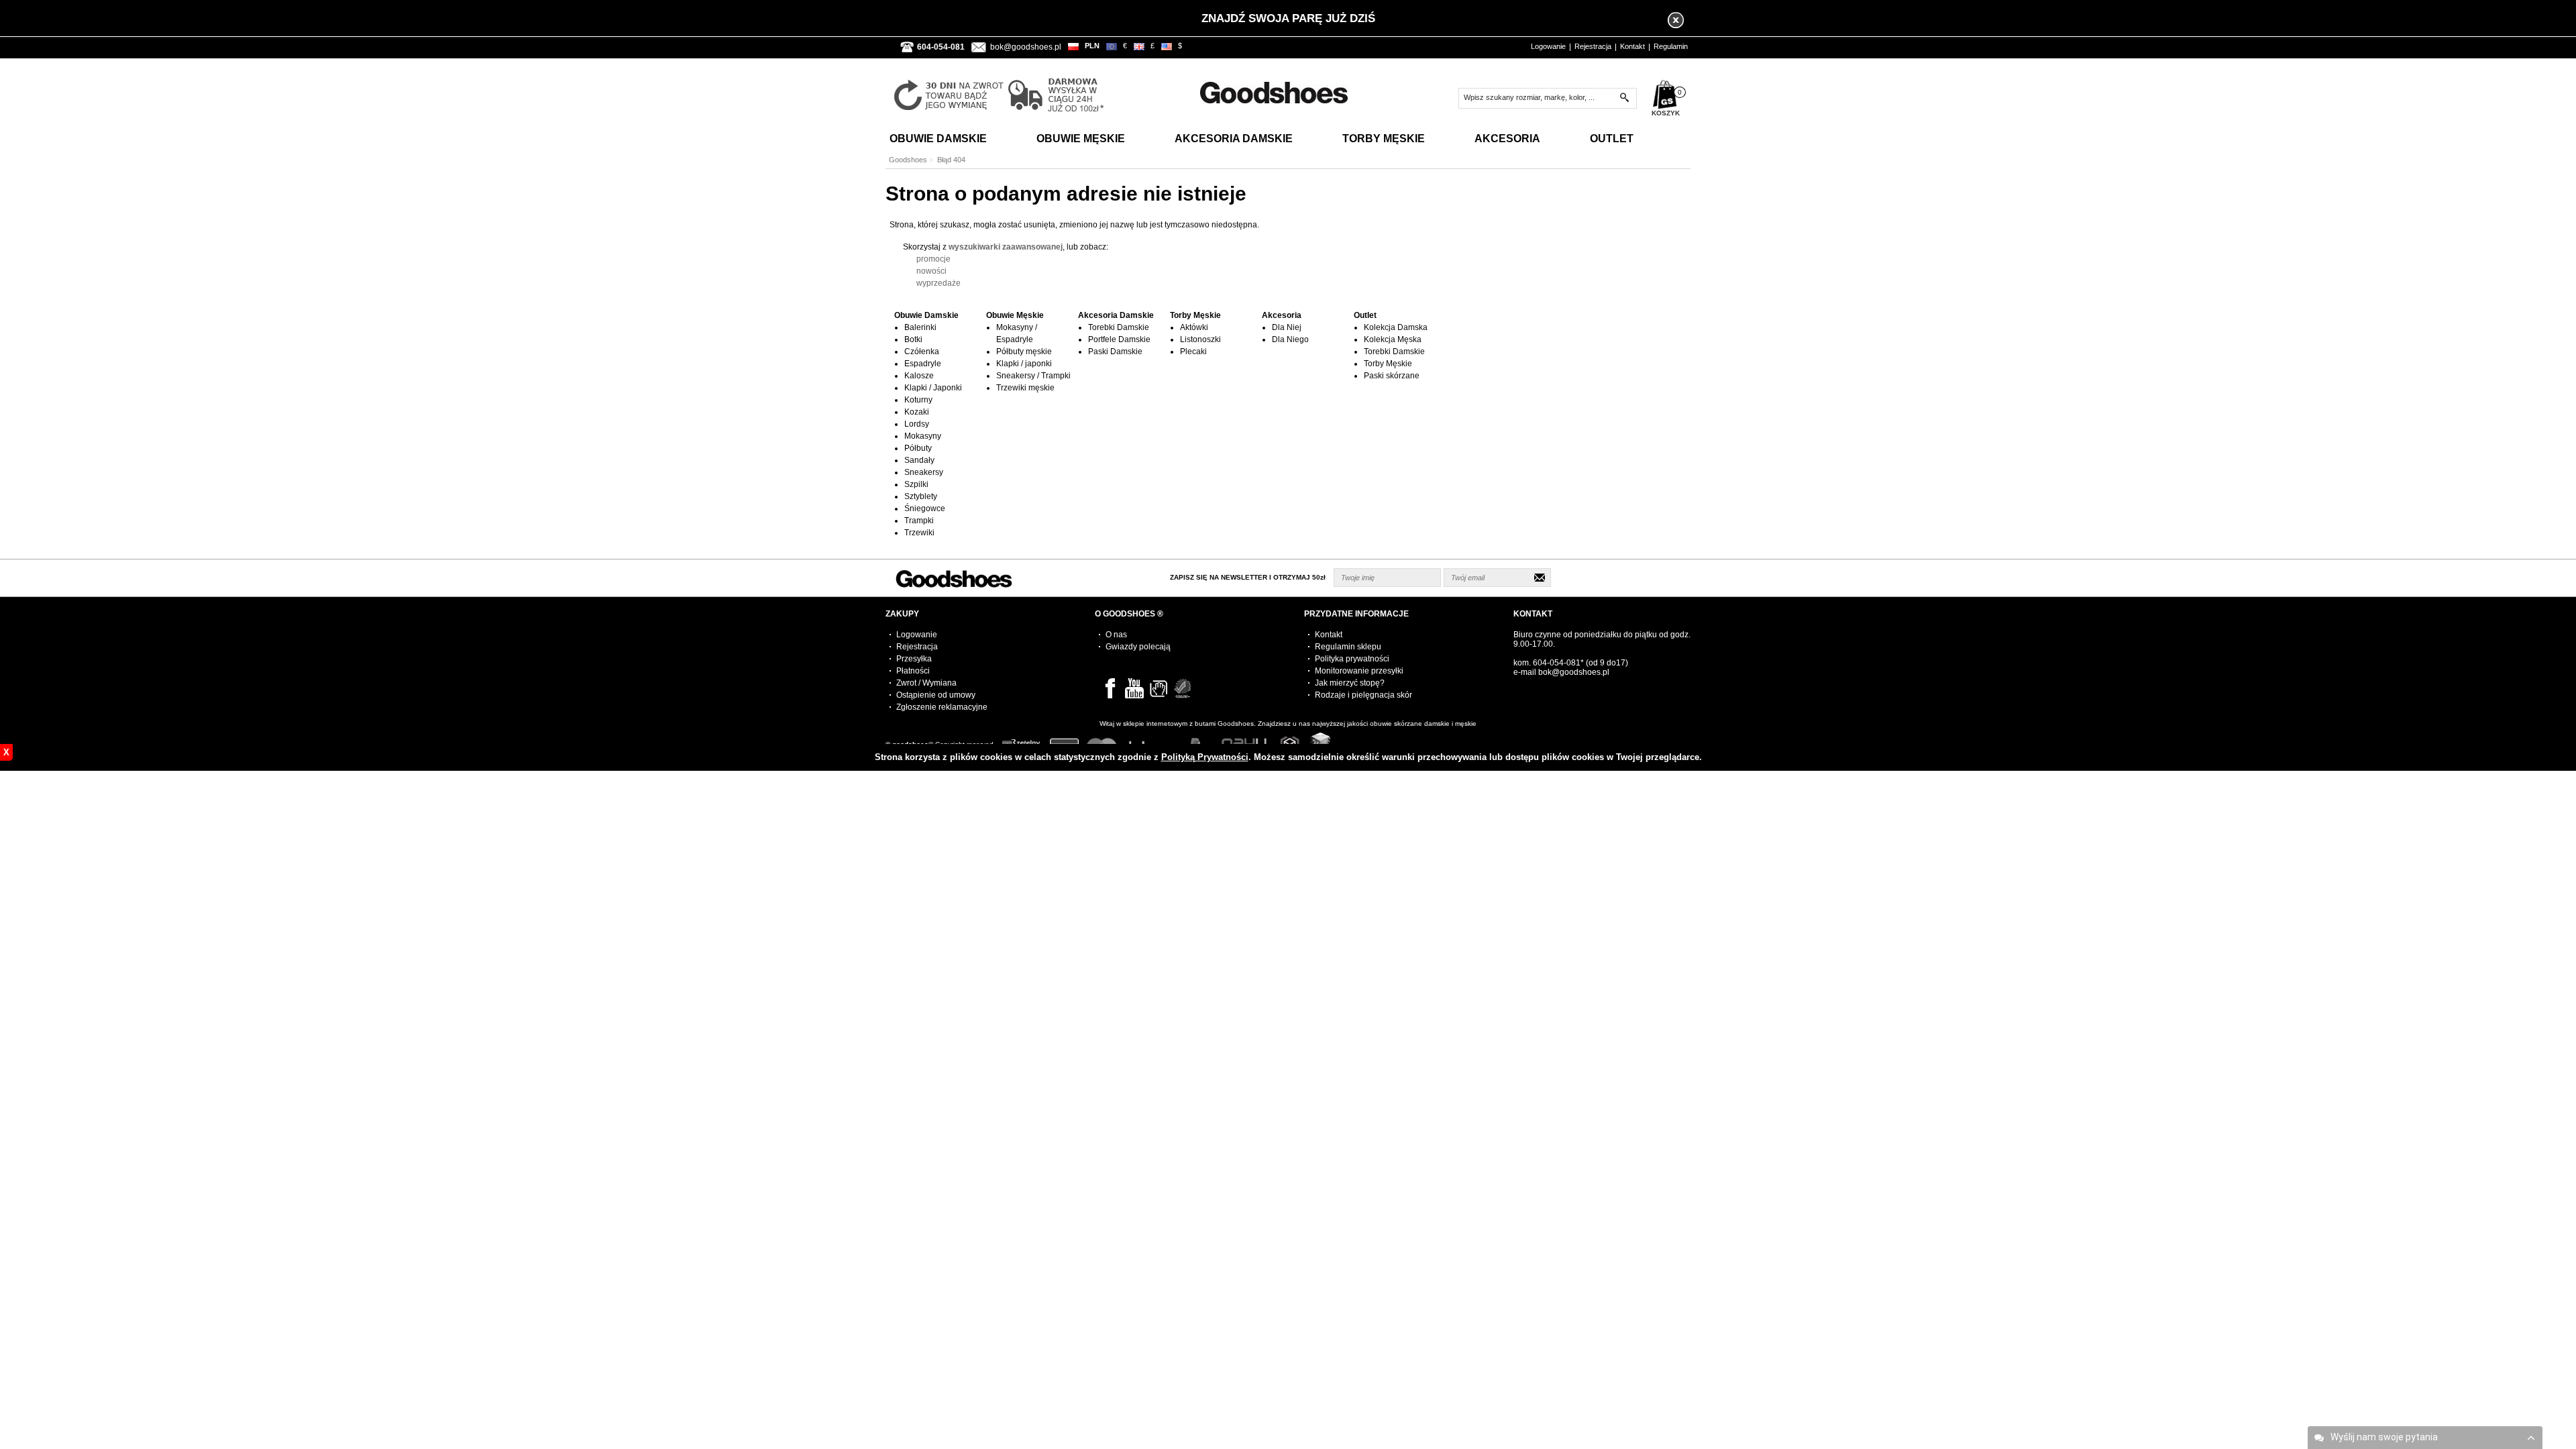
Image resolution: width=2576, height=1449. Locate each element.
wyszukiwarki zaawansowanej (1006, 247)
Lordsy (917, 424)
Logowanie (1548, 46)
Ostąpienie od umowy (936, 695)
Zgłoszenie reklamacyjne (942, 707)
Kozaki (917, 412)
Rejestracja (1593, 46)
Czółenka (922, 352)
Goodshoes (908, 160)
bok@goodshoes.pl (1026, 47)
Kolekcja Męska (1393, 339)
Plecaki (1193, 352)
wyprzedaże (938, 283)
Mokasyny (923, 436)
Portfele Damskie (1119, 339)
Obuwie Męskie (1081, 139)
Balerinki (920, 327)
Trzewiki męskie (1025, 388)
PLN (1092, 46)
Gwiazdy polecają (1138, 647)
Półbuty (918, 448)
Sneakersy (924, 472)
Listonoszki (1200, 339)
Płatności (913, 671)
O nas (1116, 635)
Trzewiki (919, 533)
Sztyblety (921, 496)
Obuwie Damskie (938, 139)
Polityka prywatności (1352, 659)
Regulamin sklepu (1348, 647)
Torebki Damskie (1119, 327)
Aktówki (1194, 327)
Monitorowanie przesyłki (1359, 671)
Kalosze (919, 376)
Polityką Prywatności (1205, 757)
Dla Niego (1290, 339)
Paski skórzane (1392, 376)
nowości (931, 271)
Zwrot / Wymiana (926, 683)
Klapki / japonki (1024, 364)
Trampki (919, 521)
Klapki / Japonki (933, 388)
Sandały (919, 460)
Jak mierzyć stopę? (1350, 683)
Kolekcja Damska (1396, 327)
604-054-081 (1557, 663)
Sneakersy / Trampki (1033, 376)
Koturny (918, 400)
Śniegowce (925, 508)
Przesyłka (914, 659)
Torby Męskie (1384, 139)
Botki (913, 339)
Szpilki (916, 484)
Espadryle (923, 364)
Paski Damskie (1115, 352)
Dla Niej (1287, 327)
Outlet (1612, 139)
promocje (933, 259)
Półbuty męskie (1024, 352)
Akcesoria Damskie (1234, 139)
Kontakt (1632, 46)
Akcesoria (1507, 139)
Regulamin (1671, 46)
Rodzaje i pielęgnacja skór (1363, 695)
